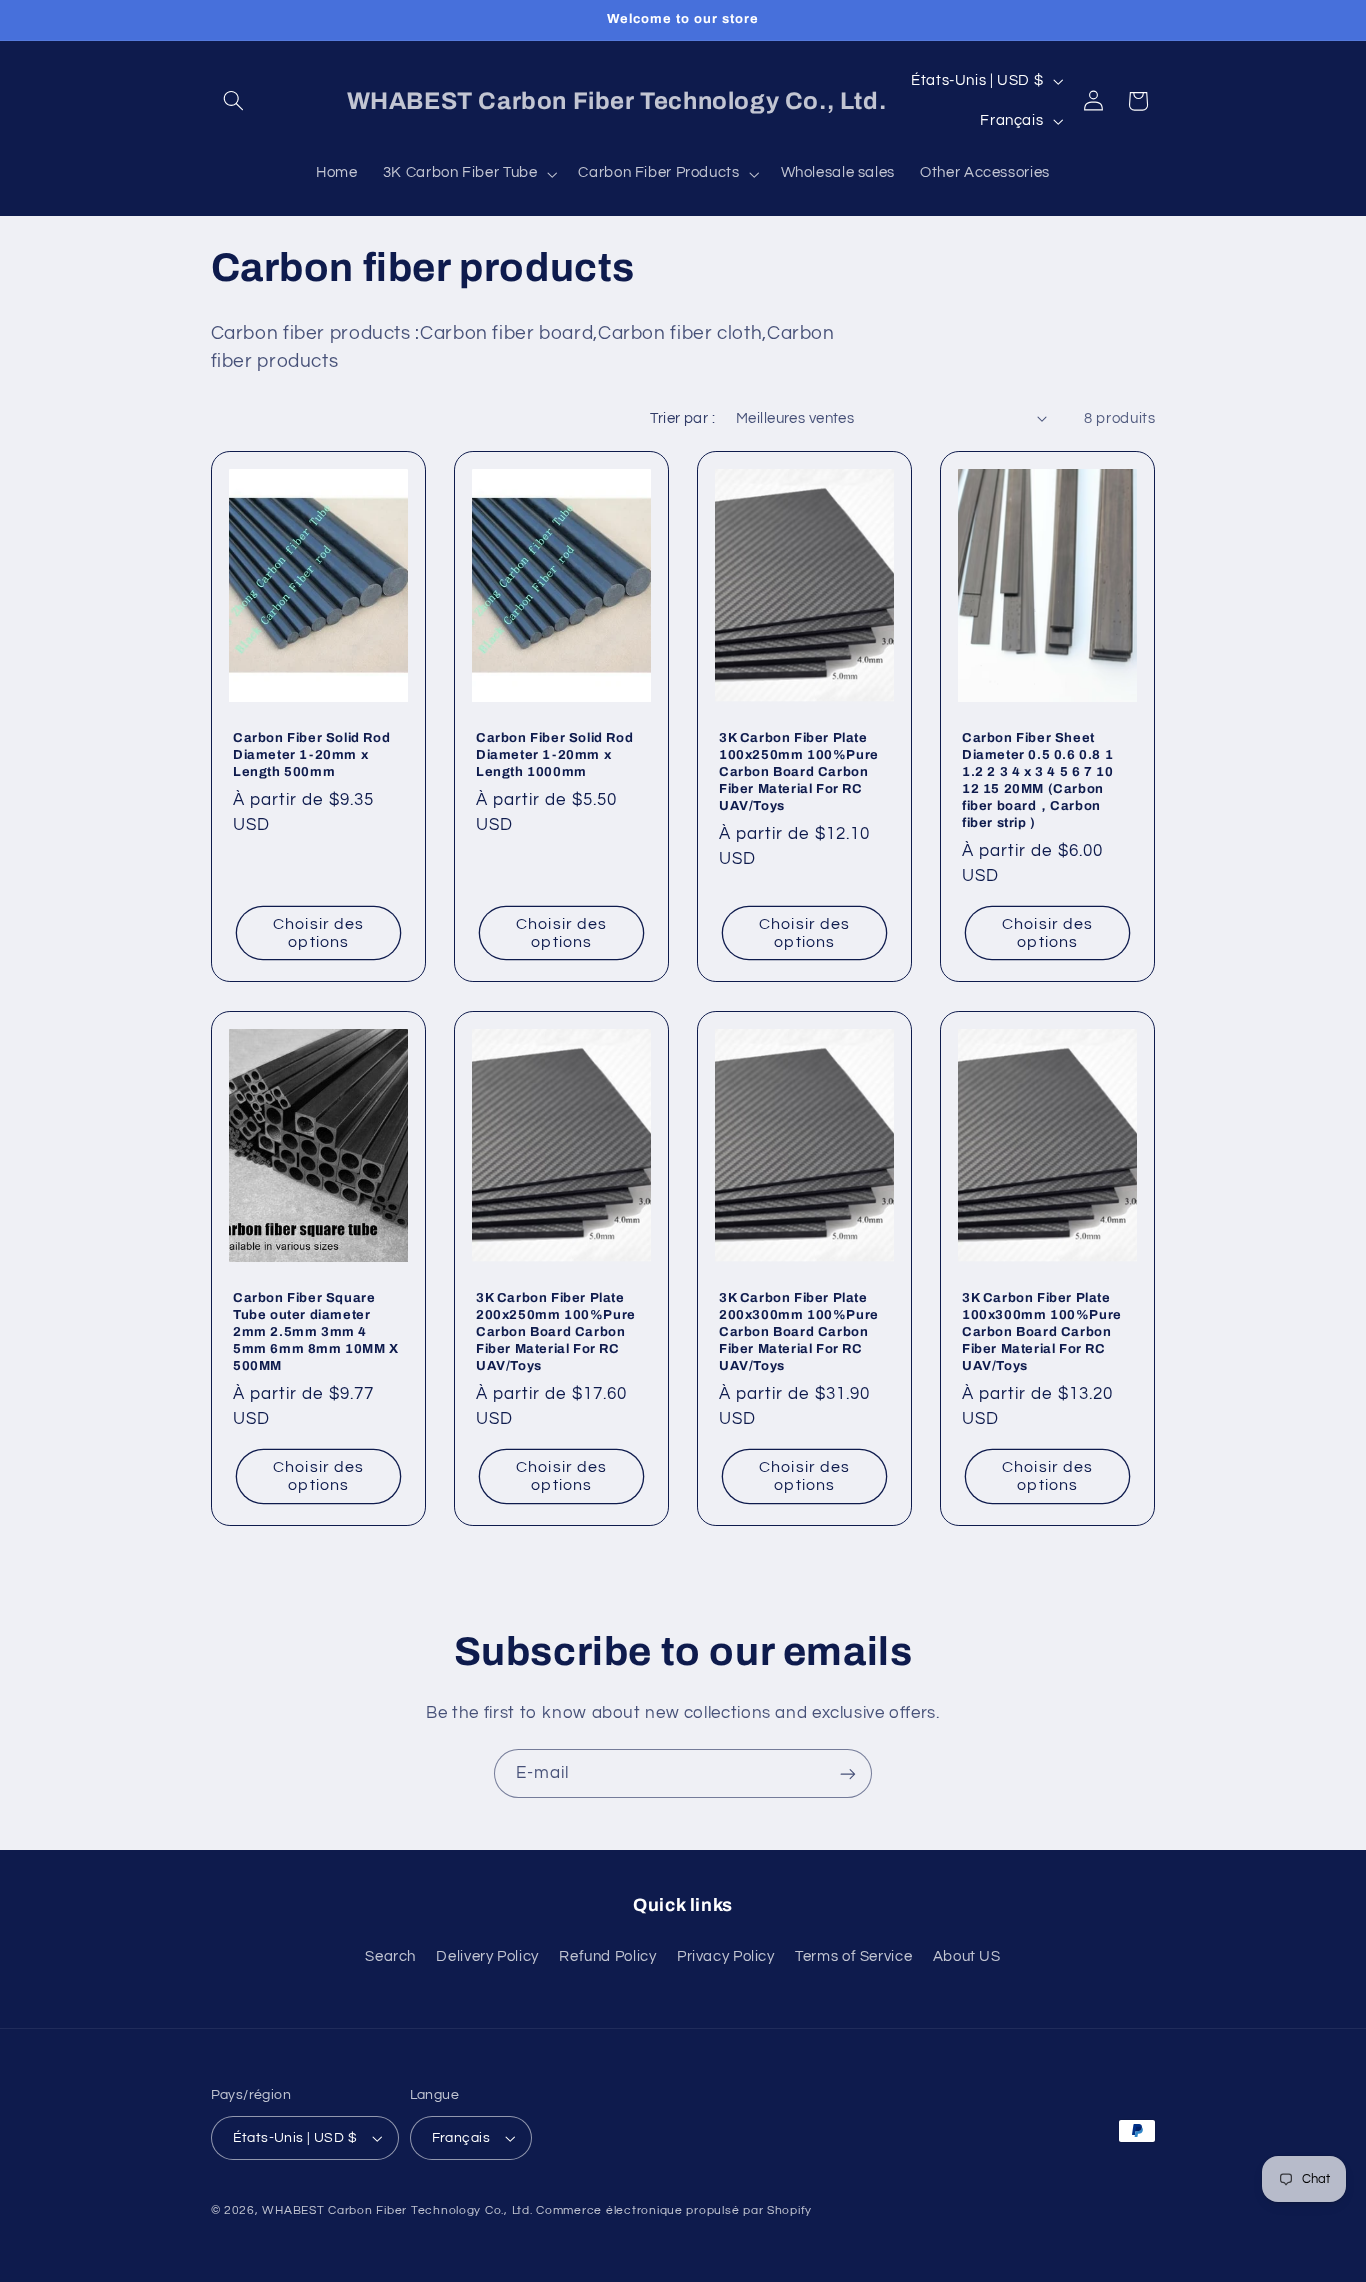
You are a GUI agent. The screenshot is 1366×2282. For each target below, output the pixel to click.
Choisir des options (318, 933)
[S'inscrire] (848, 1773)
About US (967, 1956)
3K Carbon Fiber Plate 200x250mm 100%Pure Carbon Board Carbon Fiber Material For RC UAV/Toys (556, 1332)
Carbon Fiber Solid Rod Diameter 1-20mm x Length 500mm (311, 755)
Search (390, 1956)
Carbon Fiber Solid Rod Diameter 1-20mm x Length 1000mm (554, 755)
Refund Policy (607, 1956)
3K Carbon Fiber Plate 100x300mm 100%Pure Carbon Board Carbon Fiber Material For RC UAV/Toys (1042, 1332)
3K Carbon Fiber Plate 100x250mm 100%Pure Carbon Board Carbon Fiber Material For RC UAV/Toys (799, 772)
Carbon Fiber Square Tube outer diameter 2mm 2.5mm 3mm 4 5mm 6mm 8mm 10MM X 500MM (316, 1332)
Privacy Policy (726, 1956)
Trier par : (682, 418)
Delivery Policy (487, 1956)
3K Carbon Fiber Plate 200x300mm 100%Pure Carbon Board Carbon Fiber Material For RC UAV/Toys (799, 1332)
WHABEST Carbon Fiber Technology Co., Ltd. (397, 2210)
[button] (234, 101)
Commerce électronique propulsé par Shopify (674, 2210)
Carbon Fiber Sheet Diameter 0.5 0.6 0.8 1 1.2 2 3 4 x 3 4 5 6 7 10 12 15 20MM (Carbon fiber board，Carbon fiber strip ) (1037, 780)
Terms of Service (853, 1956)
